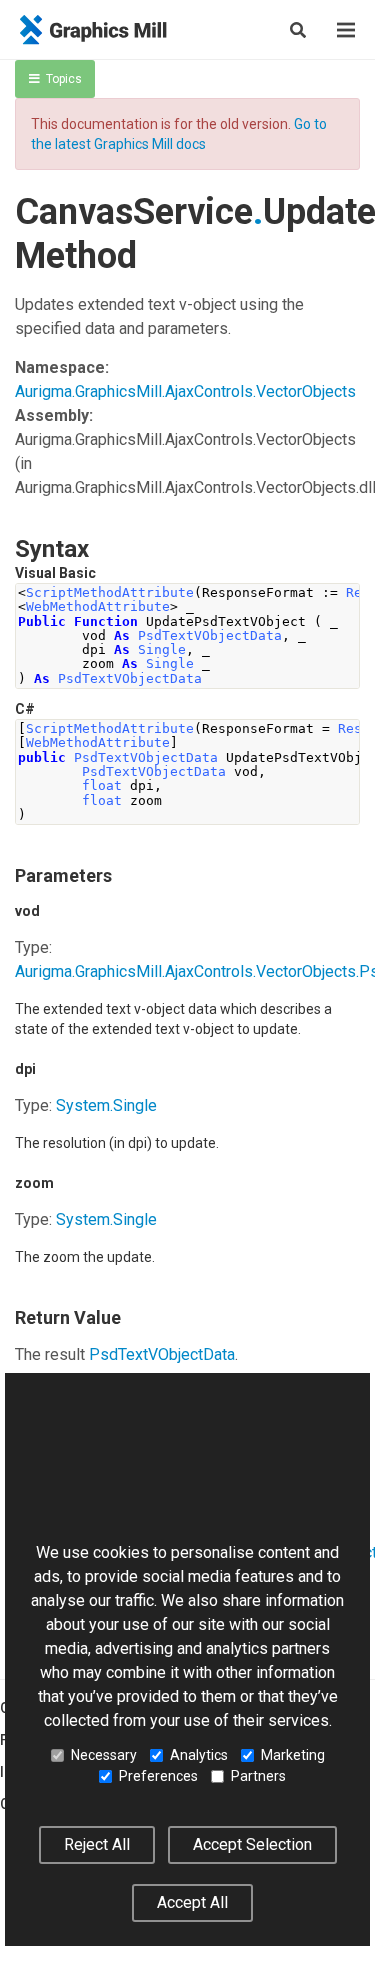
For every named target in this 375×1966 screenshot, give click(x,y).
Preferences (158, 1776)
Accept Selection (252, 1844)
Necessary (104, 1755)
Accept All (192, 1902)
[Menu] (346, 30)
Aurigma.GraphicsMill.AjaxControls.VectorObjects (185, 391)
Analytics (199, 1755)
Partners (258, 1776)
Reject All (97, 1844)
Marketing (293, 1755)
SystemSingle (106, 1105)
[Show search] (298, 30)
